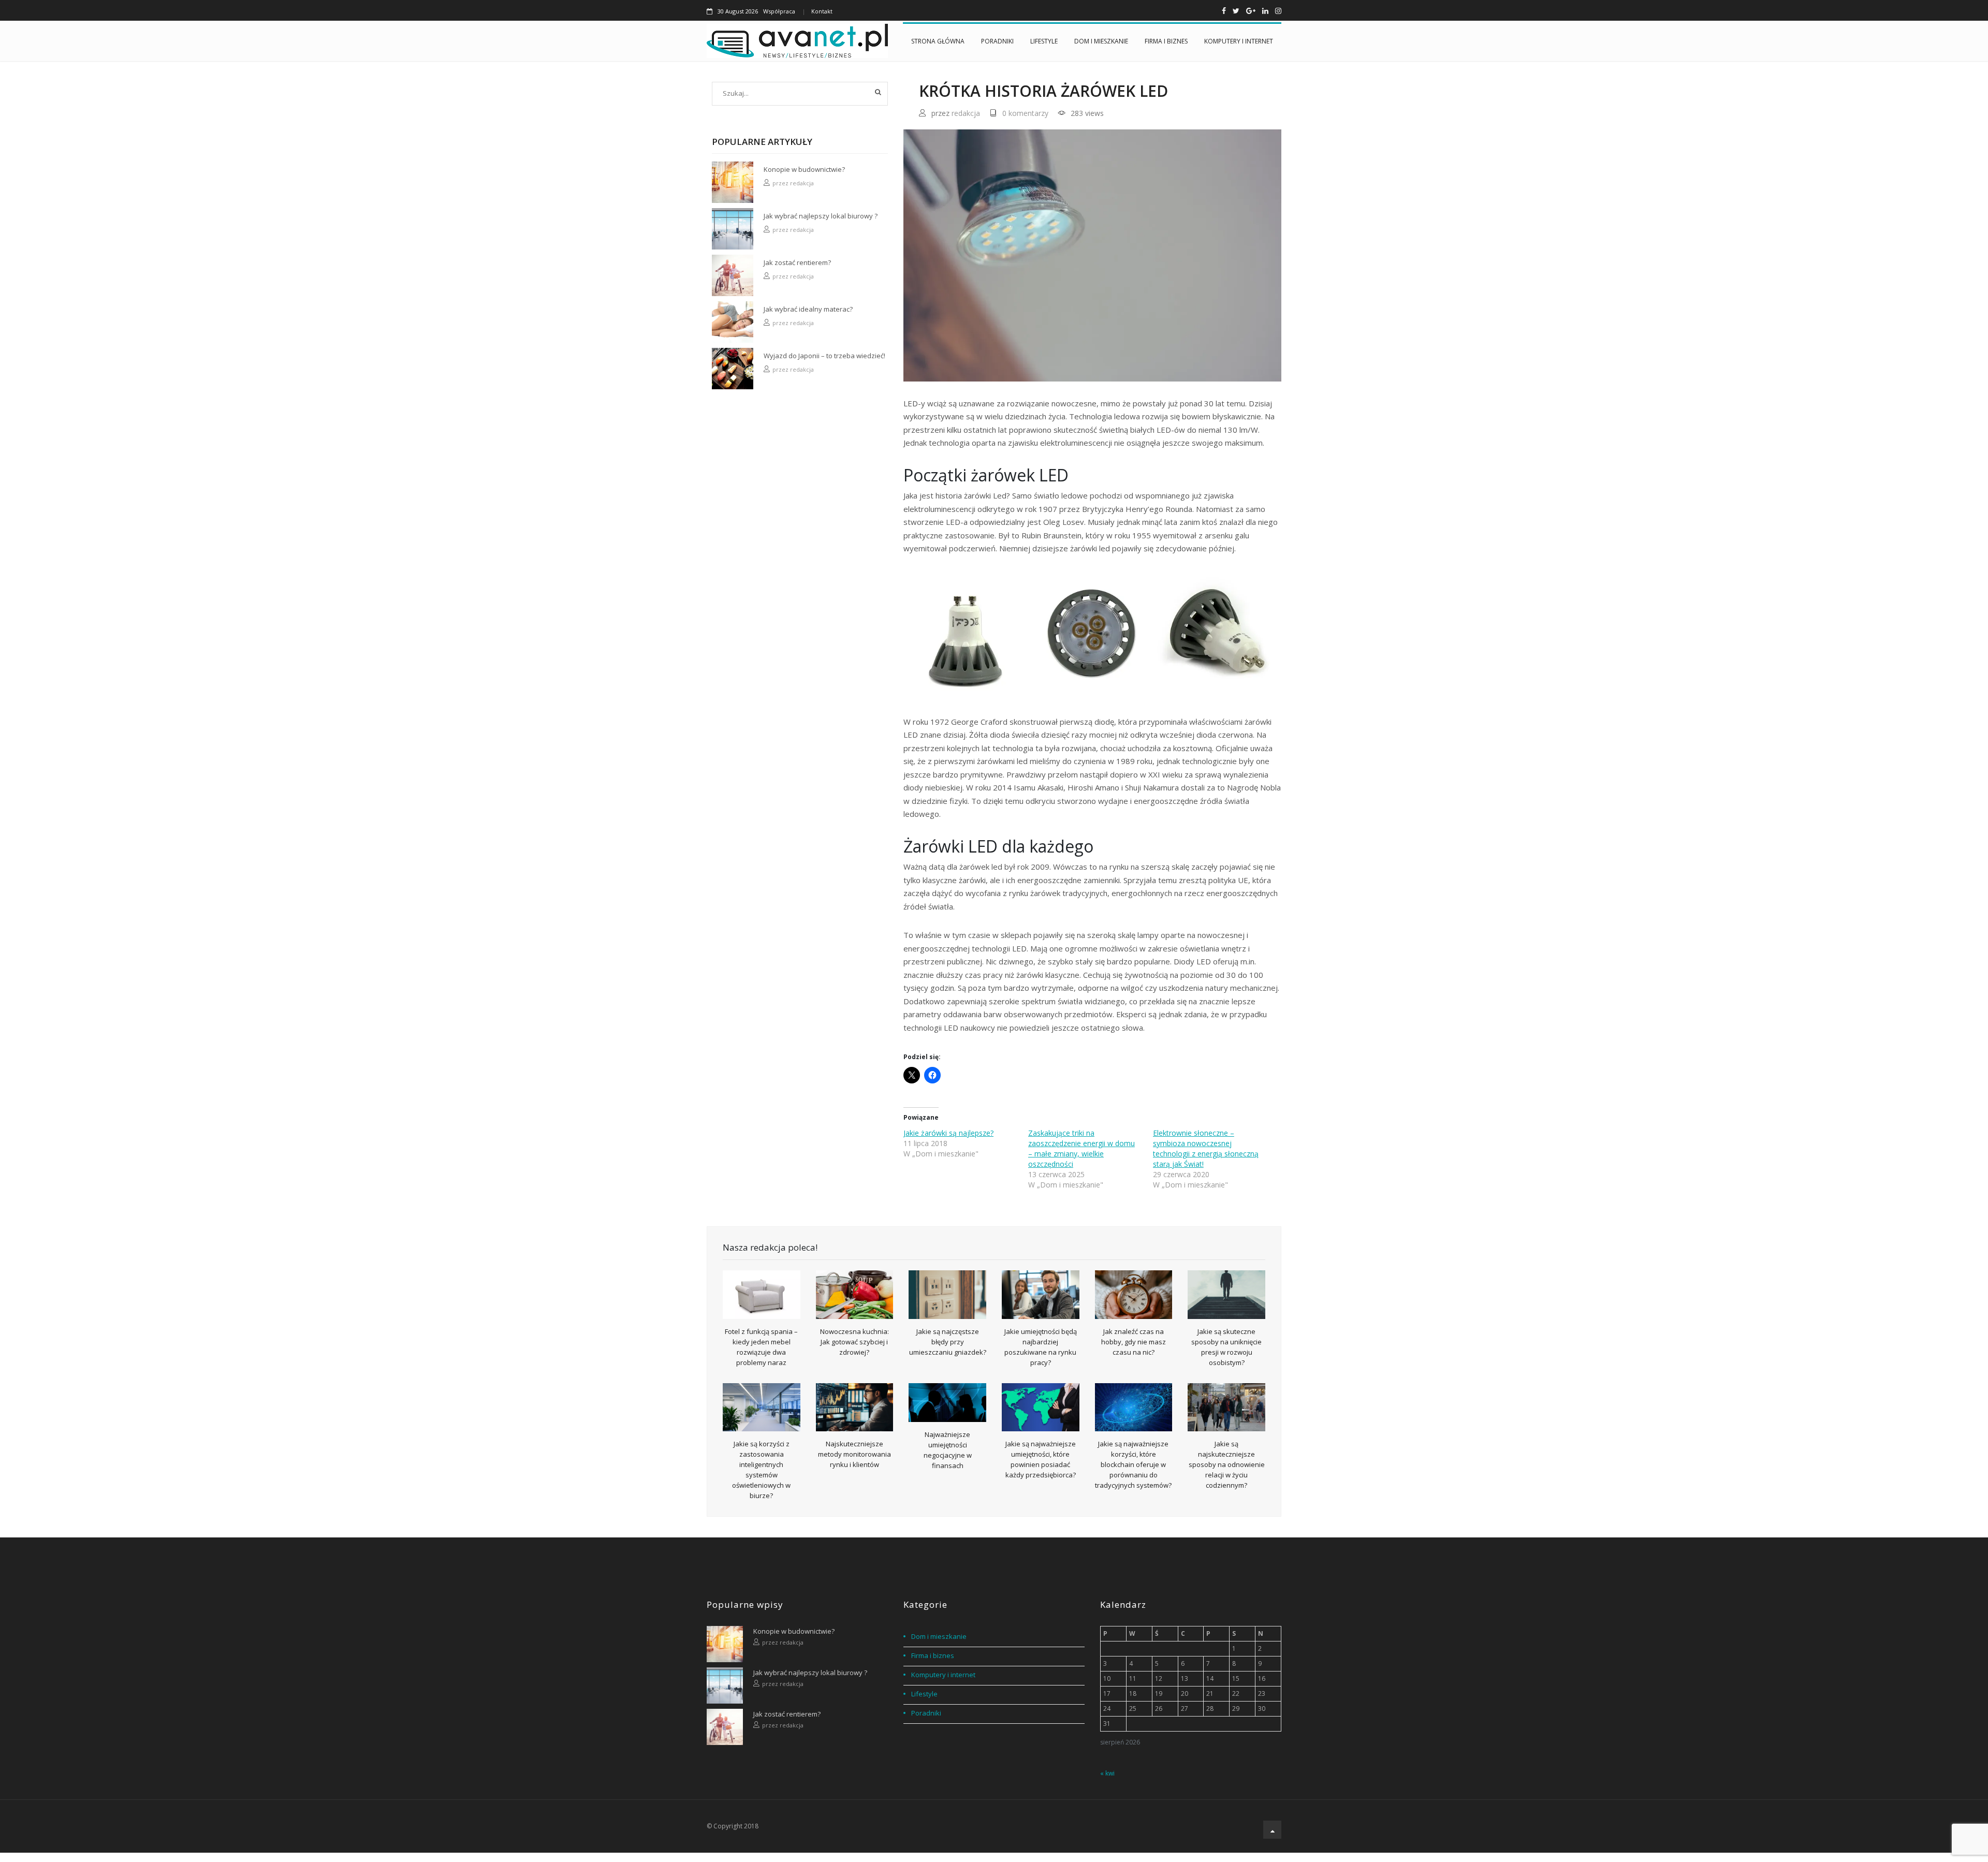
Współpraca (779, 11)
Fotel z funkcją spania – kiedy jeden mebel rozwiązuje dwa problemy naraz (761, 1347)
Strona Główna (938, 41)
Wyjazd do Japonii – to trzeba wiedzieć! (824, 356)
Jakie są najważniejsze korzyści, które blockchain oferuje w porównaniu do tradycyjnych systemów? (1133, 1464)
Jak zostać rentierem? (797, 262)
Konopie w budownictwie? (804, 169)
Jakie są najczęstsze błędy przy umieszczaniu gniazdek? (948, 1342)
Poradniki (997, 41)
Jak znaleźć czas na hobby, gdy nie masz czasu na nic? (1134, 1342)
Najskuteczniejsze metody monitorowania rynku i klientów (854, 1454)
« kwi (1107, 1773)
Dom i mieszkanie (1101, 41)
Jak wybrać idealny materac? (808, 309)
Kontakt (822, 11)
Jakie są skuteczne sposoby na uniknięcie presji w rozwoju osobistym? (1226, 1347)
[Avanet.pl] (797, 41)
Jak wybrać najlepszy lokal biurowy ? (821, 216)
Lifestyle (1044, 41)
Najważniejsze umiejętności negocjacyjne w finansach (948, 1450)
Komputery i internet (1239, 41)
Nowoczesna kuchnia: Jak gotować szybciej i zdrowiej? (854, 1342)
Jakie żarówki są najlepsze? (948, 1133)
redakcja (802, 183)
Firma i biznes (1166, 41)
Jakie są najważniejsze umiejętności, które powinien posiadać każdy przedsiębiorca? (1041, 1459)
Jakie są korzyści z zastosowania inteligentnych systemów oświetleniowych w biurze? (761, 1470)
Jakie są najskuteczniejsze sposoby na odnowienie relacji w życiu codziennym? (1227, 1464)
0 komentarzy (1025, 113)
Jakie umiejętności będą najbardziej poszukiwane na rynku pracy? (1041, 1347)
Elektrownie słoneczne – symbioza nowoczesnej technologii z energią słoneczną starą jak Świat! (1206, 1148)
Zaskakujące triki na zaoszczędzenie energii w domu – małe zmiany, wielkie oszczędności (1081, 1148)
